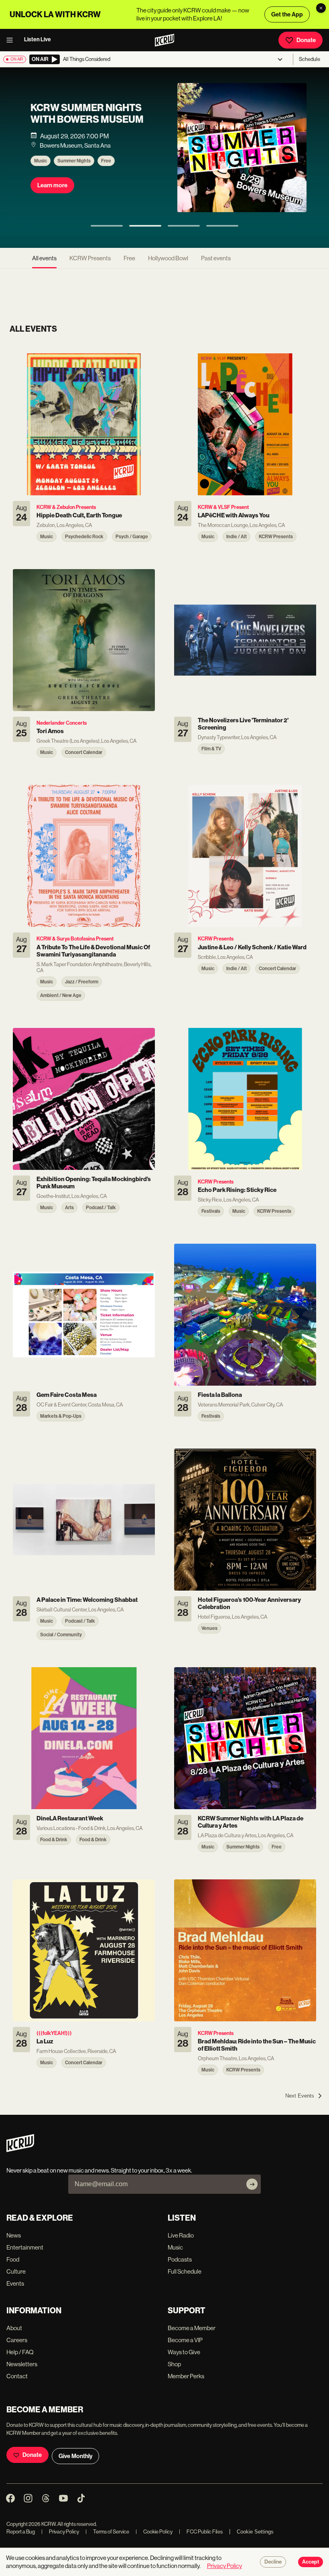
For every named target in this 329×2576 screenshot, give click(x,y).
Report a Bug (21, 2532)
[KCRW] (20, 2150)
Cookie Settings (255, 2532)
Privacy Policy (60, 2532)
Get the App (287, 14)
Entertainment (25, 2247)
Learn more (52, 185)
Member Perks (186, 2376)
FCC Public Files (201, 2532)
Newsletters (22, 2364)
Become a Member (192, 2328)
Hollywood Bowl (168, 258)
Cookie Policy (154, 2532)
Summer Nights (74, 161)
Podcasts (180, 2259)
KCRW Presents (90, 258)
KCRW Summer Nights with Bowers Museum (87, 114)
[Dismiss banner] (321, 8)
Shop (174, 2364)
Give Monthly (75, 2456)
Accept (311, 2562)
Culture (16, 2271)
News (14, 2235)
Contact (17, 2376)
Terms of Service (107, 2532)
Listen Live (38, 40)
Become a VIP (185, 2340)
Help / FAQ (20, 2352)
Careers (17, 2340)
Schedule (310, 59)
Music (41, 161)
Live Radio (181, 2235)
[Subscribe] (252, 2184)
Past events (216, 258)
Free (106, 161)
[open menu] (12, 40)
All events (44, 258)
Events (15, 2283)
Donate (306, 40)
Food (13, 2259)
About (14, 2328)
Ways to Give (184, 2352)
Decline (273, 2562)
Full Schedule (185, 2271)
